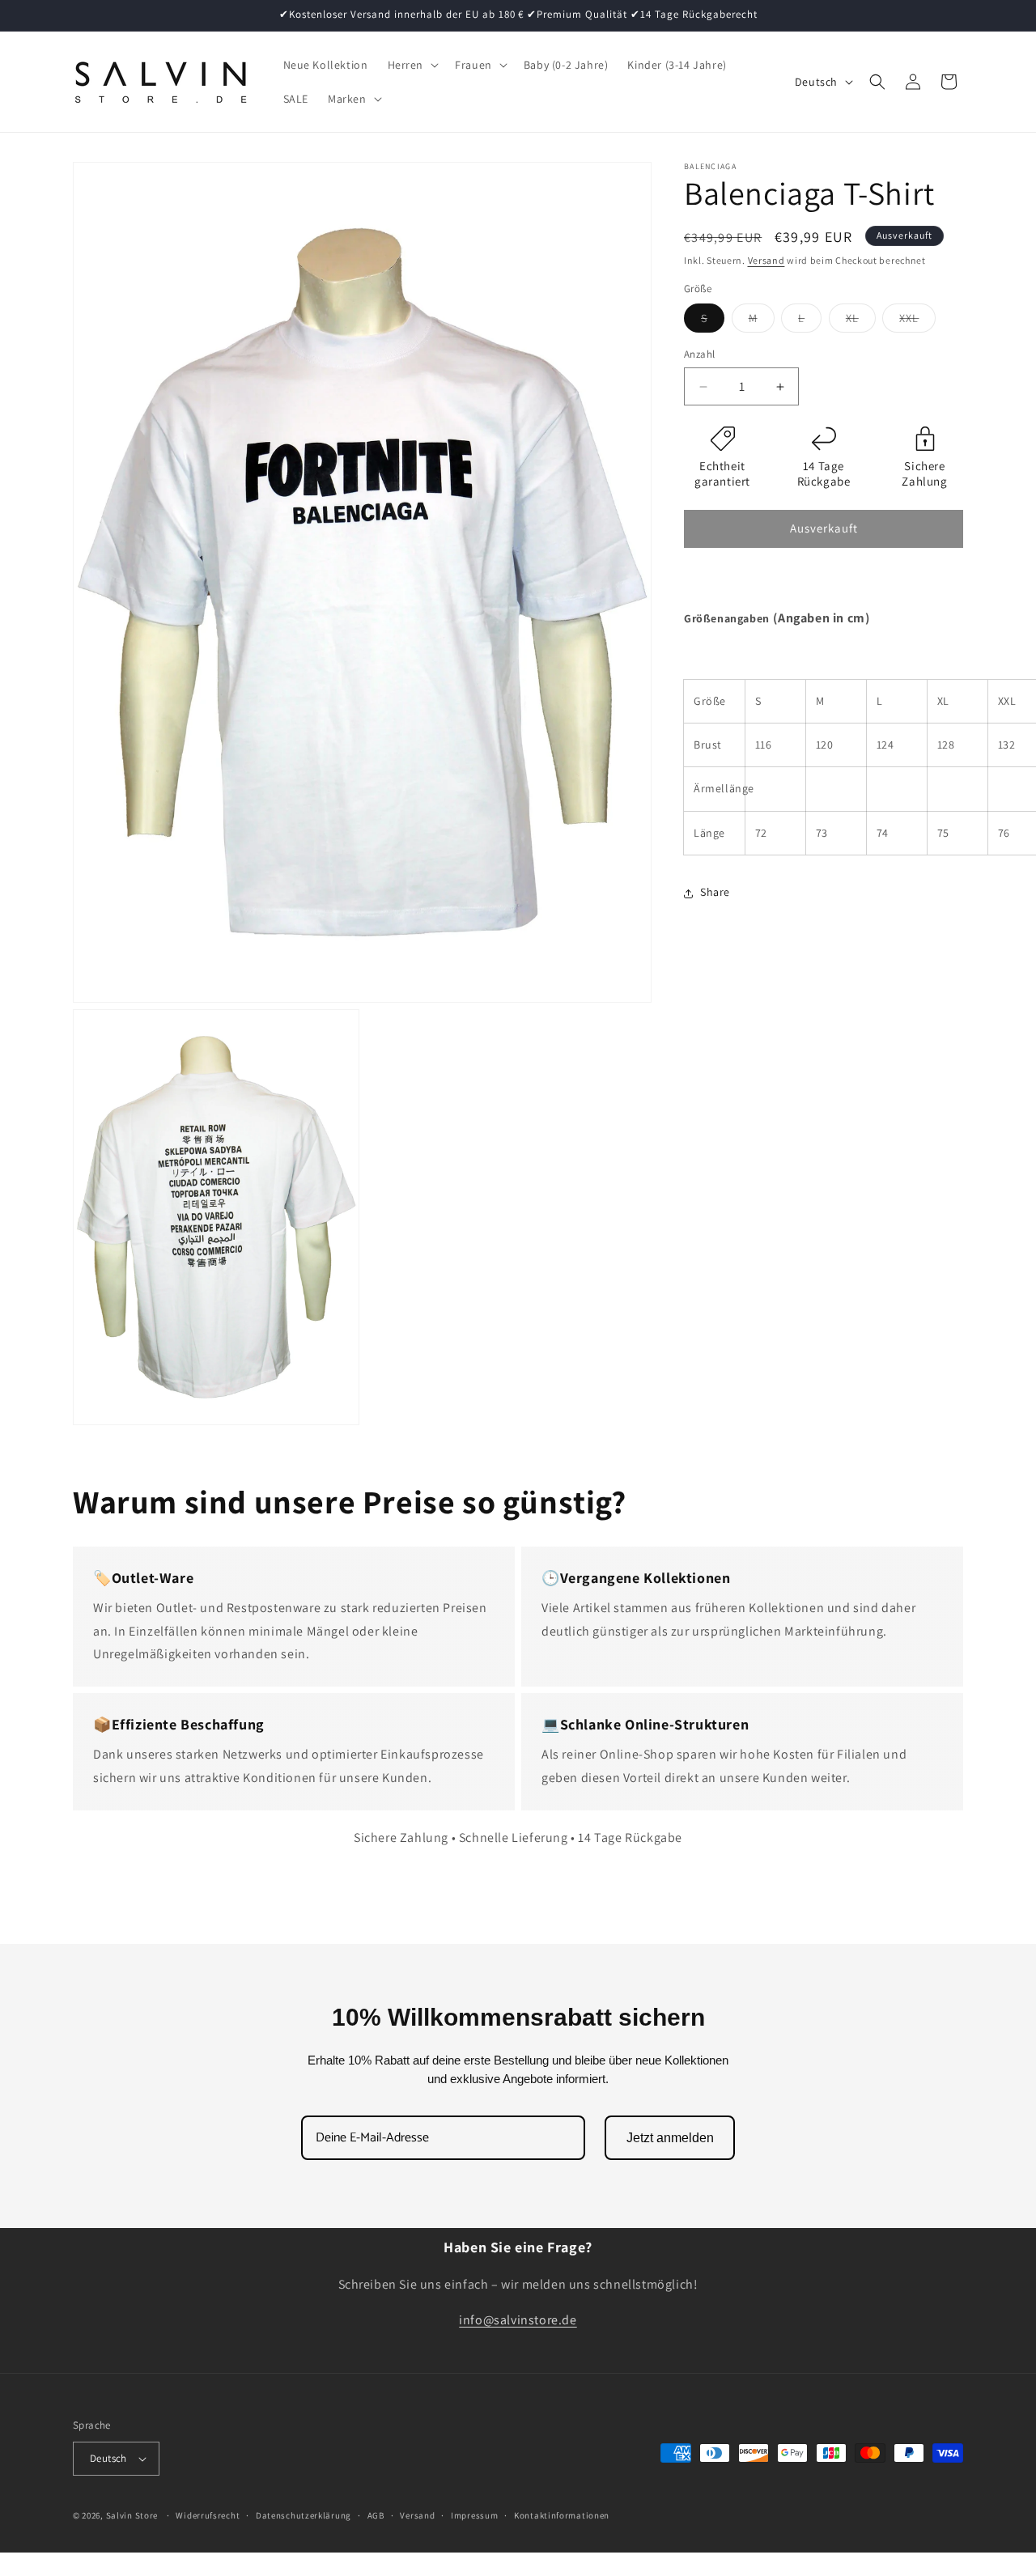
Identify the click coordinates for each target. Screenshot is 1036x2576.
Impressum (474, 2515)
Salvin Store (132, 2515)
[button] (412, 65)
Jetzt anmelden (670, 2138)
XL (861, 322)
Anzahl (699, 355)
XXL (917, 322)
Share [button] (715, 893)
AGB (376, 2515)
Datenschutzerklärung (304, 2515)
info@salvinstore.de (518, 2321)
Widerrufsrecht (208, 2515)
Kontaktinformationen (562, 2515)
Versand (766, 260)
